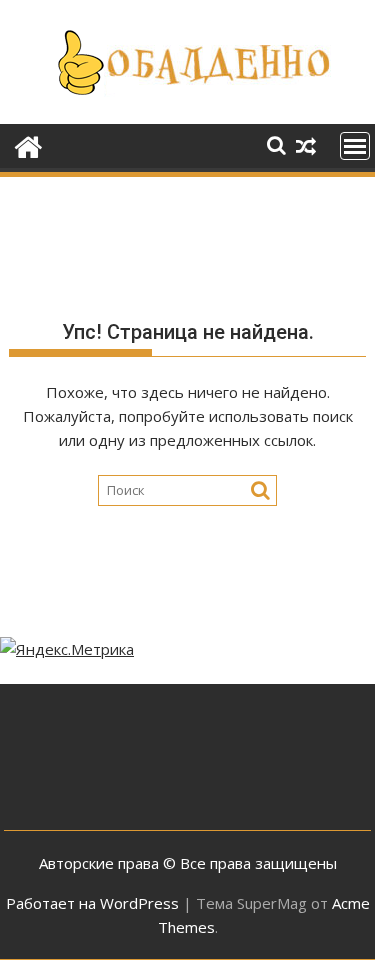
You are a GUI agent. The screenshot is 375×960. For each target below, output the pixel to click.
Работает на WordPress (92, 903)
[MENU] (355, 146)
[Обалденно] (28, 144)
